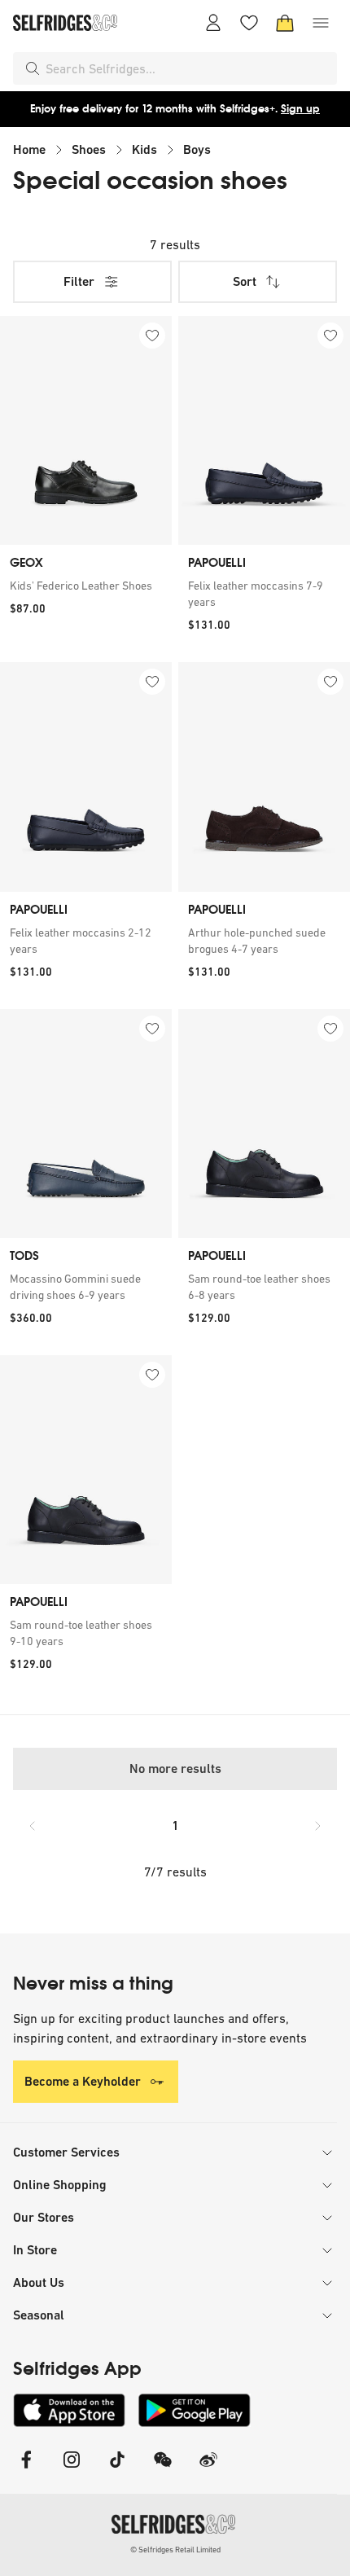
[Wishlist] (249, 23)
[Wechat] (163, 2470)
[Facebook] (26, 2470)
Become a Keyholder (83, 2081)
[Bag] (285, 23)
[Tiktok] (117, 2470)
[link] (86, 586)
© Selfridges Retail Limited (175, 2550)
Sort (245, 281)
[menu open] (321, 23)
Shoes (89, 149)
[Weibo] (208, 2470)
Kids (144, 149)
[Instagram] (72, 2470)
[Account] (213, 23)
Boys (197, 149)
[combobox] (188, 68)
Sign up (300, 109)
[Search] (33, 68)
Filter (79, 281)
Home (29, 149)
